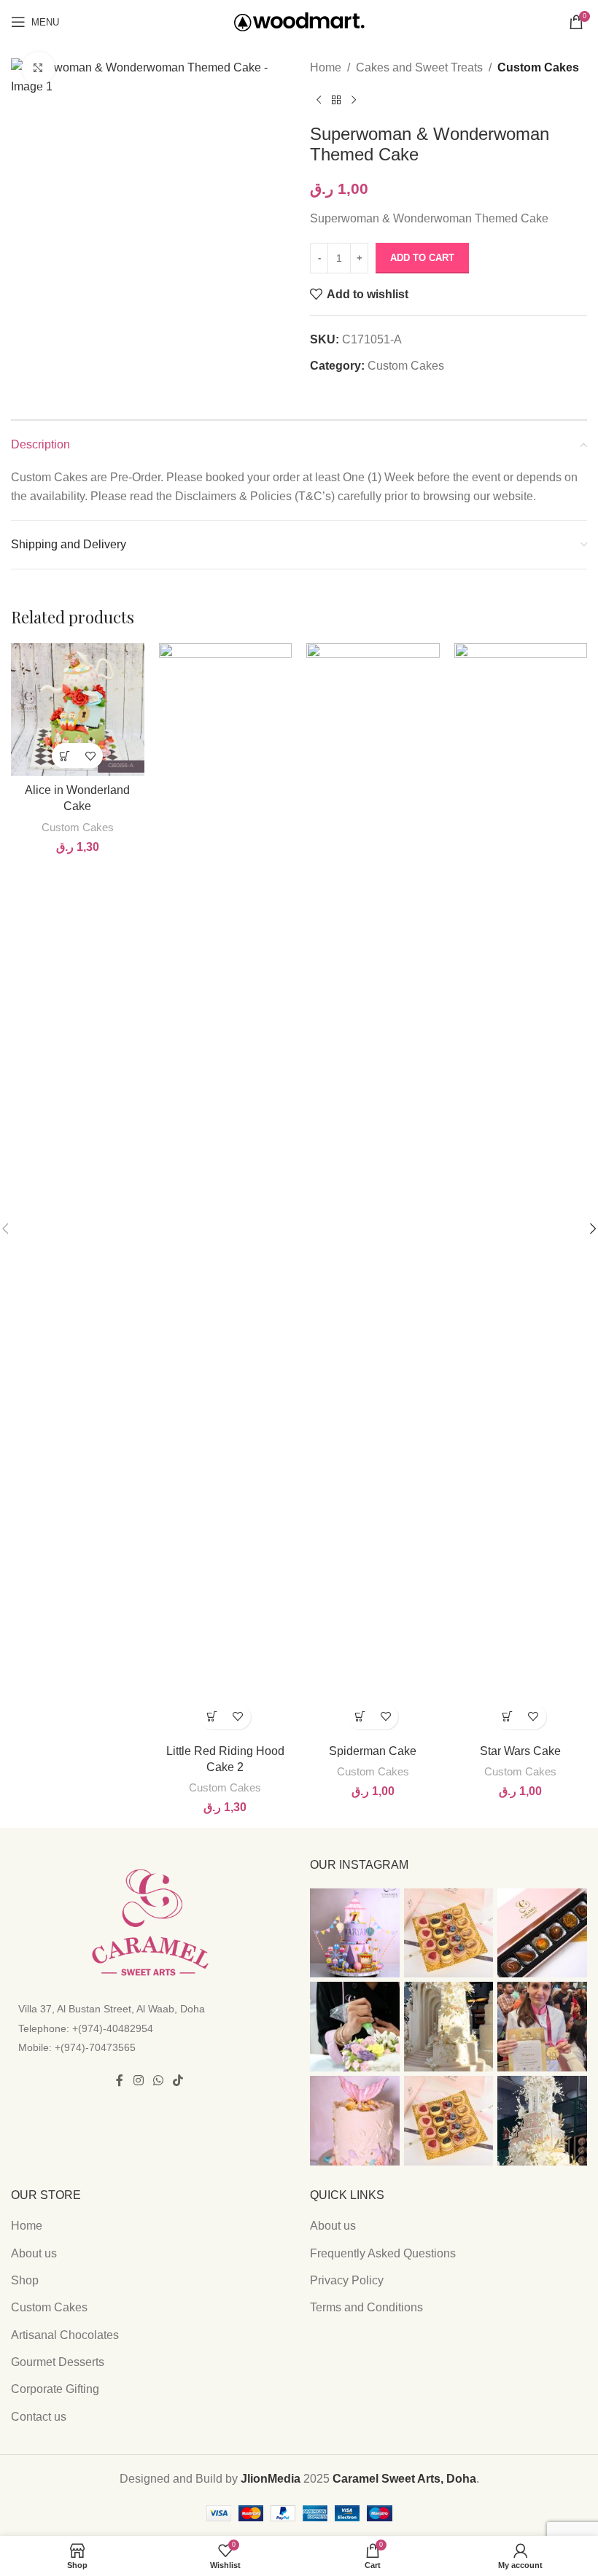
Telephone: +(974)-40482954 (86, 2028)
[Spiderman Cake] (373, 1190)
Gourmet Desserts (58, 2362)
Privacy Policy (347, 2280)
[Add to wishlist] (90, 756)
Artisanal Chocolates (65, 2335)
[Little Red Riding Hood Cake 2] (226, 1190)
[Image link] (150, 1922)
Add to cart (422, 258)
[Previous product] (319, 101)
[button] (65, 756)
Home (326, 67)
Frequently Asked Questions (383, 2253)
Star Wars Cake (520, 1751)
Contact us (39, 2417)
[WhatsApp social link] (158, 2081)
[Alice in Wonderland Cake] (78, 710)
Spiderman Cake (373, 1751)
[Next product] (354, 101)
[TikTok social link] (178, 2081)
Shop (25, 2280)
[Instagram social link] (138, 2081)
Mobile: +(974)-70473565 (77, 2047)
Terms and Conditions (366, 2307)
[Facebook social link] (120, 2081)
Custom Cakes (538, 67)
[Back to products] (336, 101)
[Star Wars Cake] (521, 1190)
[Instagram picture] (355, 1933)
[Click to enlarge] (38, 68)
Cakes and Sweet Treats (419, 67)
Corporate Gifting (55, 2389)
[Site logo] (299, 21)
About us (34, 2253)
